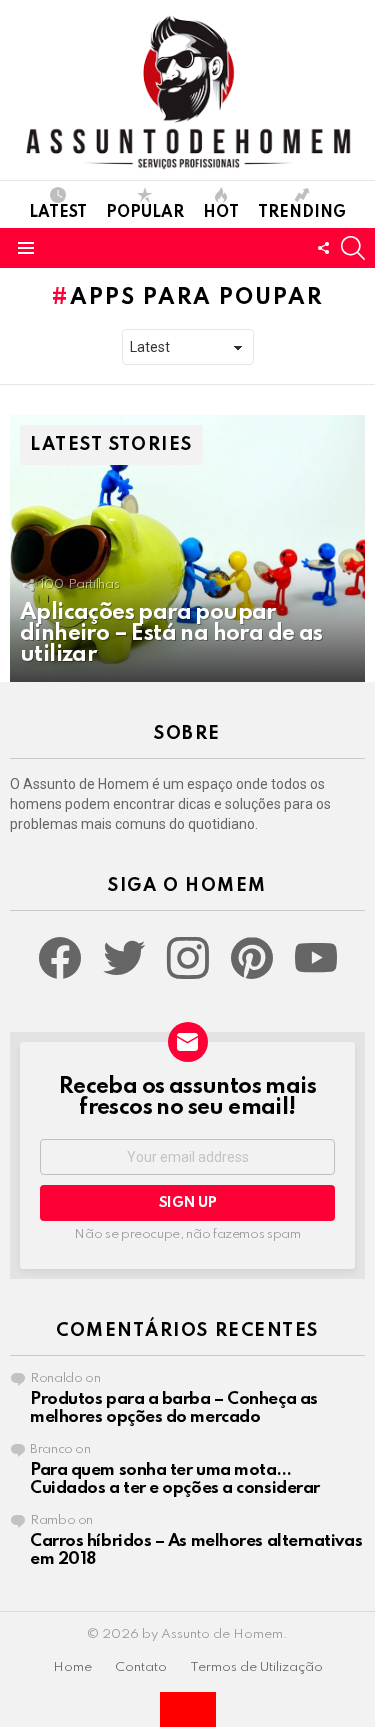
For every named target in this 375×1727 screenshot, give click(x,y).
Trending (302, 213)
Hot (221, 213)
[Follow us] (323, 248)
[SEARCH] (353, 248)
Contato (141, 1667)
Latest (58, 213)
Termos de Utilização (256, 1667)
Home (72, 1667)
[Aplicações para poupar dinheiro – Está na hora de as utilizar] (187, 548)
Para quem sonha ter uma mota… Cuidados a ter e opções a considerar (175, 1479)
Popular (145, 213)
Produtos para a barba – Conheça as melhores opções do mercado (174, 1408)
